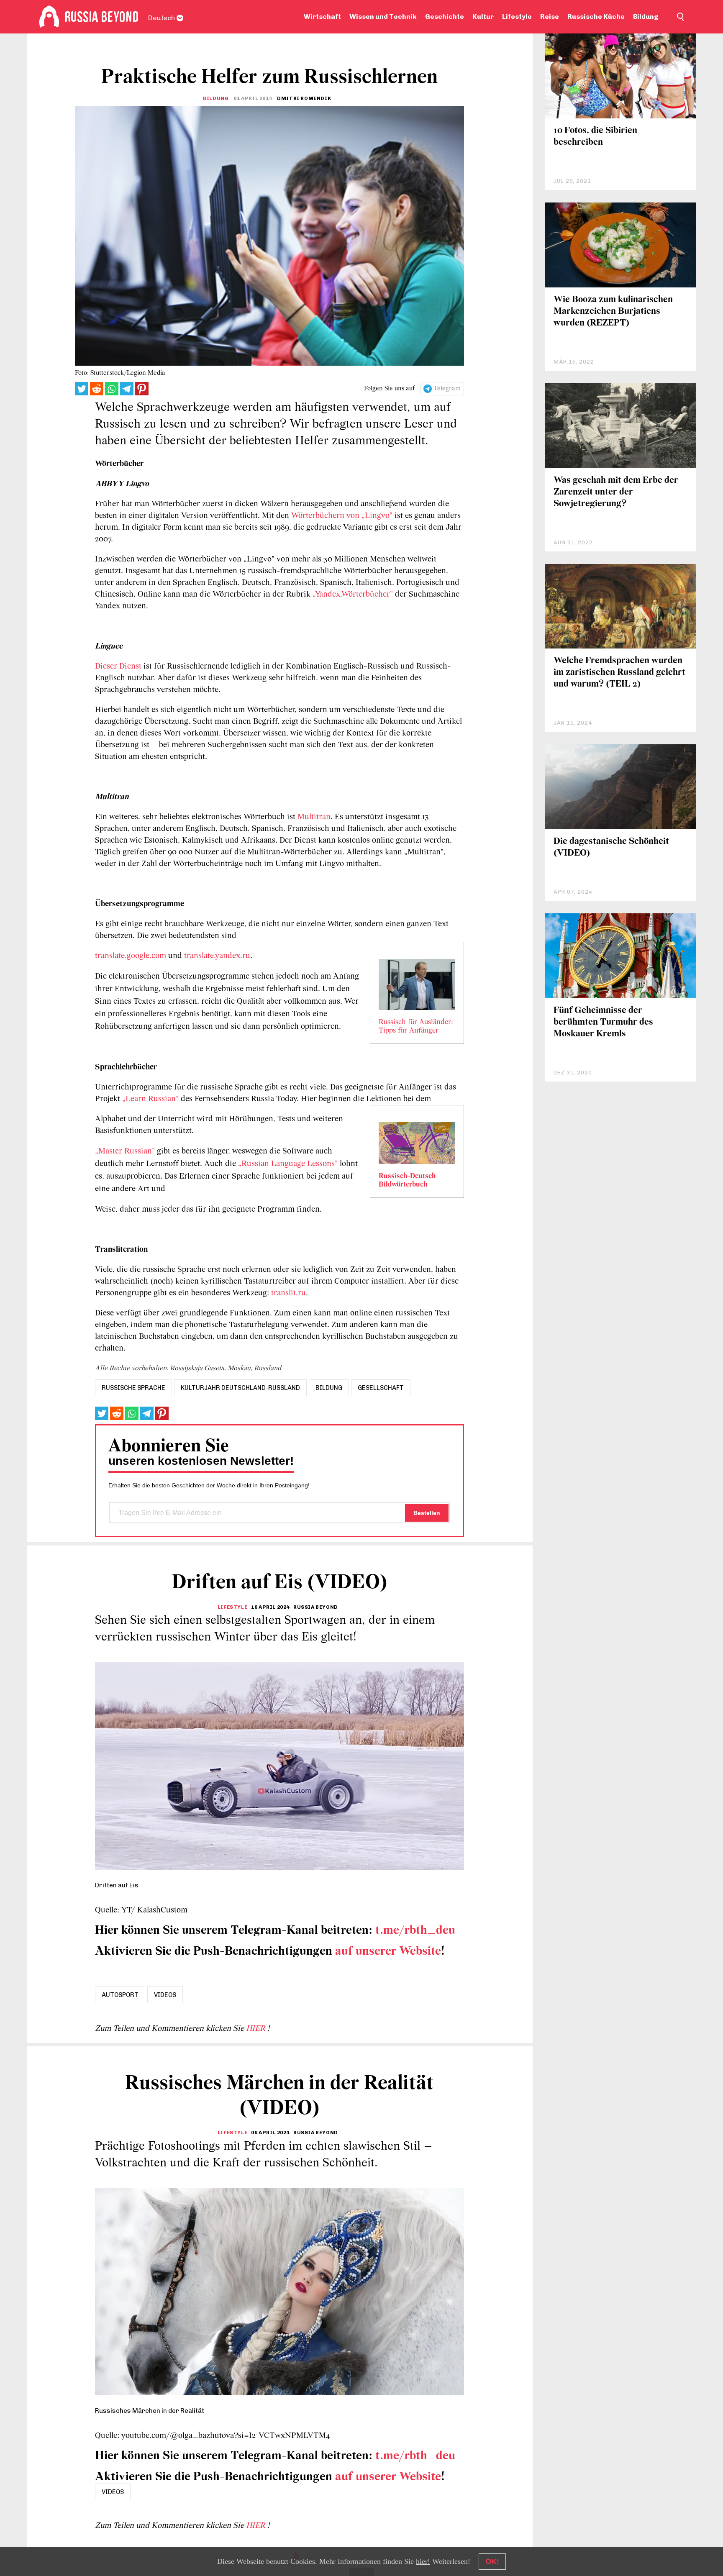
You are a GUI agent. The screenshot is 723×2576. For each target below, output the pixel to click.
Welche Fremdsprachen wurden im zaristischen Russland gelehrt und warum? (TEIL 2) (619, 673)
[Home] (49, 17)
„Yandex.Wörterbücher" (353, 595)
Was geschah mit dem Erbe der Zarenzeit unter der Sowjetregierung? (616, 492)
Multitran (314, 817)
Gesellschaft (381, 1388)
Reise (550, 17)
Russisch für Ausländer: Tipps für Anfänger (416, 1027)
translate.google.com (131, 956)
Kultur (483, 17)
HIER (257, 2029)
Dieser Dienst (119, 666)
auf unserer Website (388, 1952)
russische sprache (133, 1388)
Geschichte (445, 17)
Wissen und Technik (383, 17)
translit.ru (288, 1293)
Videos (165, 1995)
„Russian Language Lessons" (289, 1164)
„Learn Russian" (150, 1099)
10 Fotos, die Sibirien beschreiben (595, 137)
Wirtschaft (322, 17)
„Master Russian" (125, 1151)
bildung (329, 1388)
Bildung (646, 17)
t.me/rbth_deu (415, 1931)
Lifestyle (517, 17)
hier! (423, 2561)
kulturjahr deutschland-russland (240, 1388)
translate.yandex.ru (217, 956)
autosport (120, 1995)
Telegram (447, 389)
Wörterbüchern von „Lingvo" (342, 516)
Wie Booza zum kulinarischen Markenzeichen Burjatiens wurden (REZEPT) (613, 311)
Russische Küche (596, 17)
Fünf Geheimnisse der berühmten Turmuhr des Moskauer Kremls (603, 1022)
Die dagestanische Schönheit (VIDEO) (611, 847)
